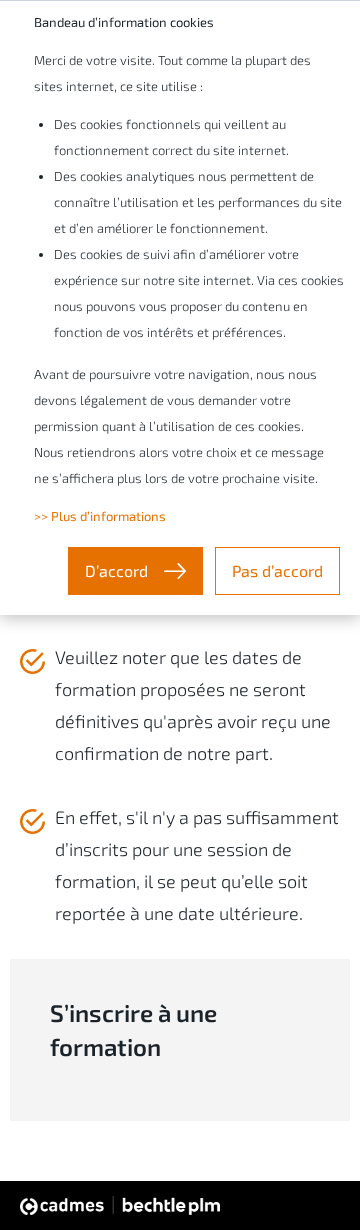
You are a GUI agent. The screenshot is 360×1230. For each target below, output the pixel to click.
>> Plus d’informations (100, 516)
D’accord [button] (118, 570)
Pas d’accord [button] (277, 570)
